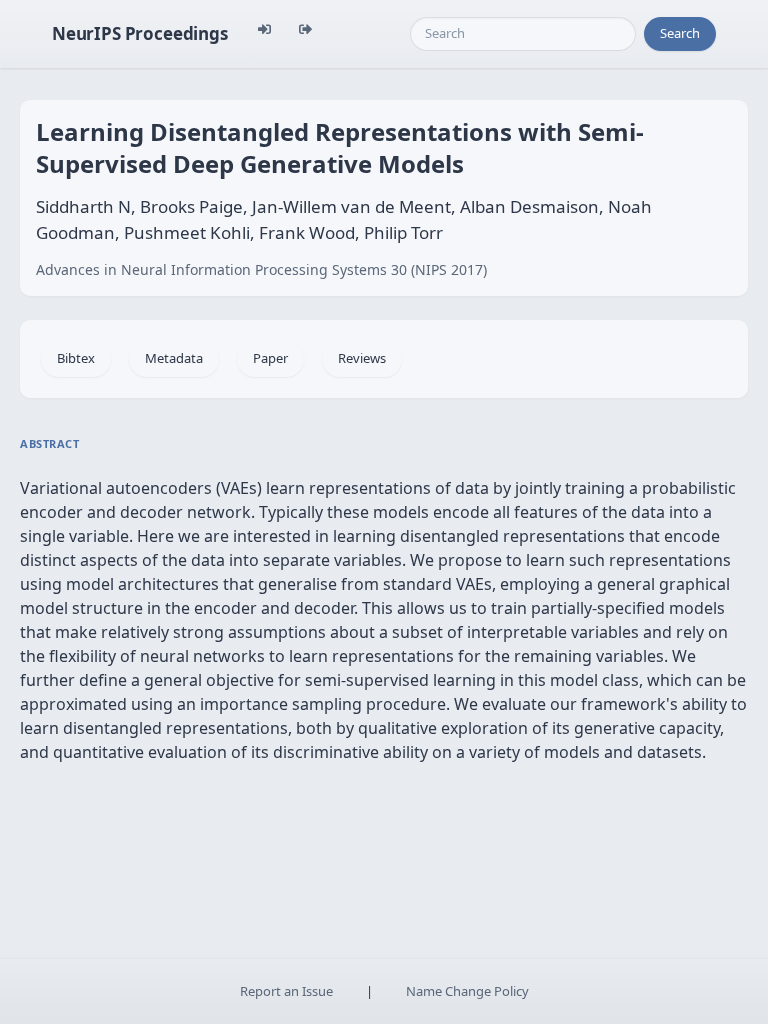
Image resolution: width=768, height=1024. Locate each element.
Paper (270, 358)
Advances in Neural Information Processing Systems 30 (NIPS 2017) (261, 269)
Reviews (362, 358)
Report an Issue (286, 991)
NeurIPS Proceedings (140, 33)
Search (680, 33)
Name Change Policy (467, 991)
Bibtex (76, 358)
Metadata (174, 358)
